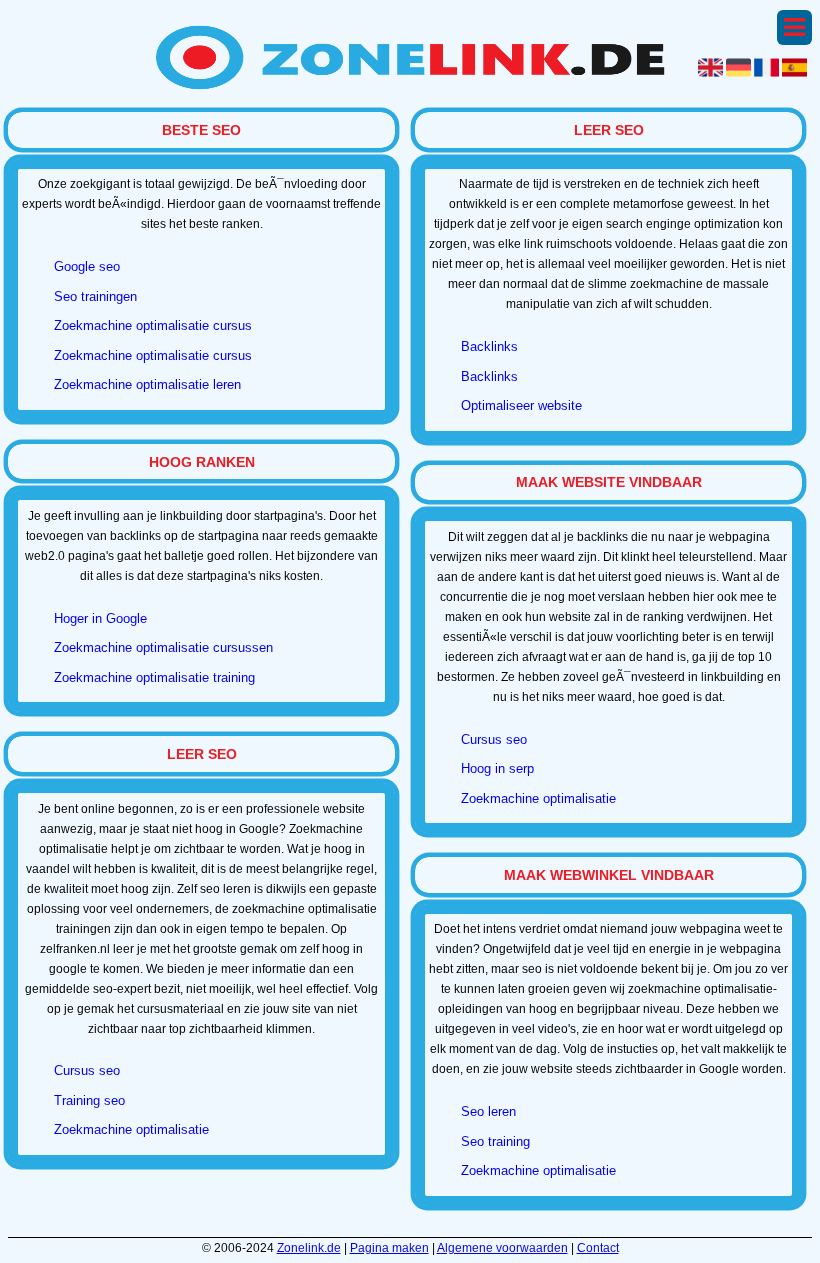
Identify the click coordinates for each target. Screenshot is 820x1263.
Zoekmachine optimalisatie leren (147, 384)
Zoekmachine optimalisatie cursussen (163, 647)
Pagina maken (389, 1248)
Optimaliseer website (521, 405)
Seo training (495, 1141)
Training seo (89, 1100)
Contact (598, 1248)
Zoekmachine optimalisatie (131, 1129)
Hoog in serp (497, 768)
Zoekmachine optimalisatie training (154, 677)
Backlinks (489, 346)
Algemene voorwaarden (502, 1248)
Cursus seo (87, 1070)
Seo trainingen (95, 296)
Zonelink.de (309, 1248)
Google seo (87, 266)
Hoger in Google (100, 618)
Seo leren (488, 1111)
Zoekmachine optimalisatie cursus (153, 325)
